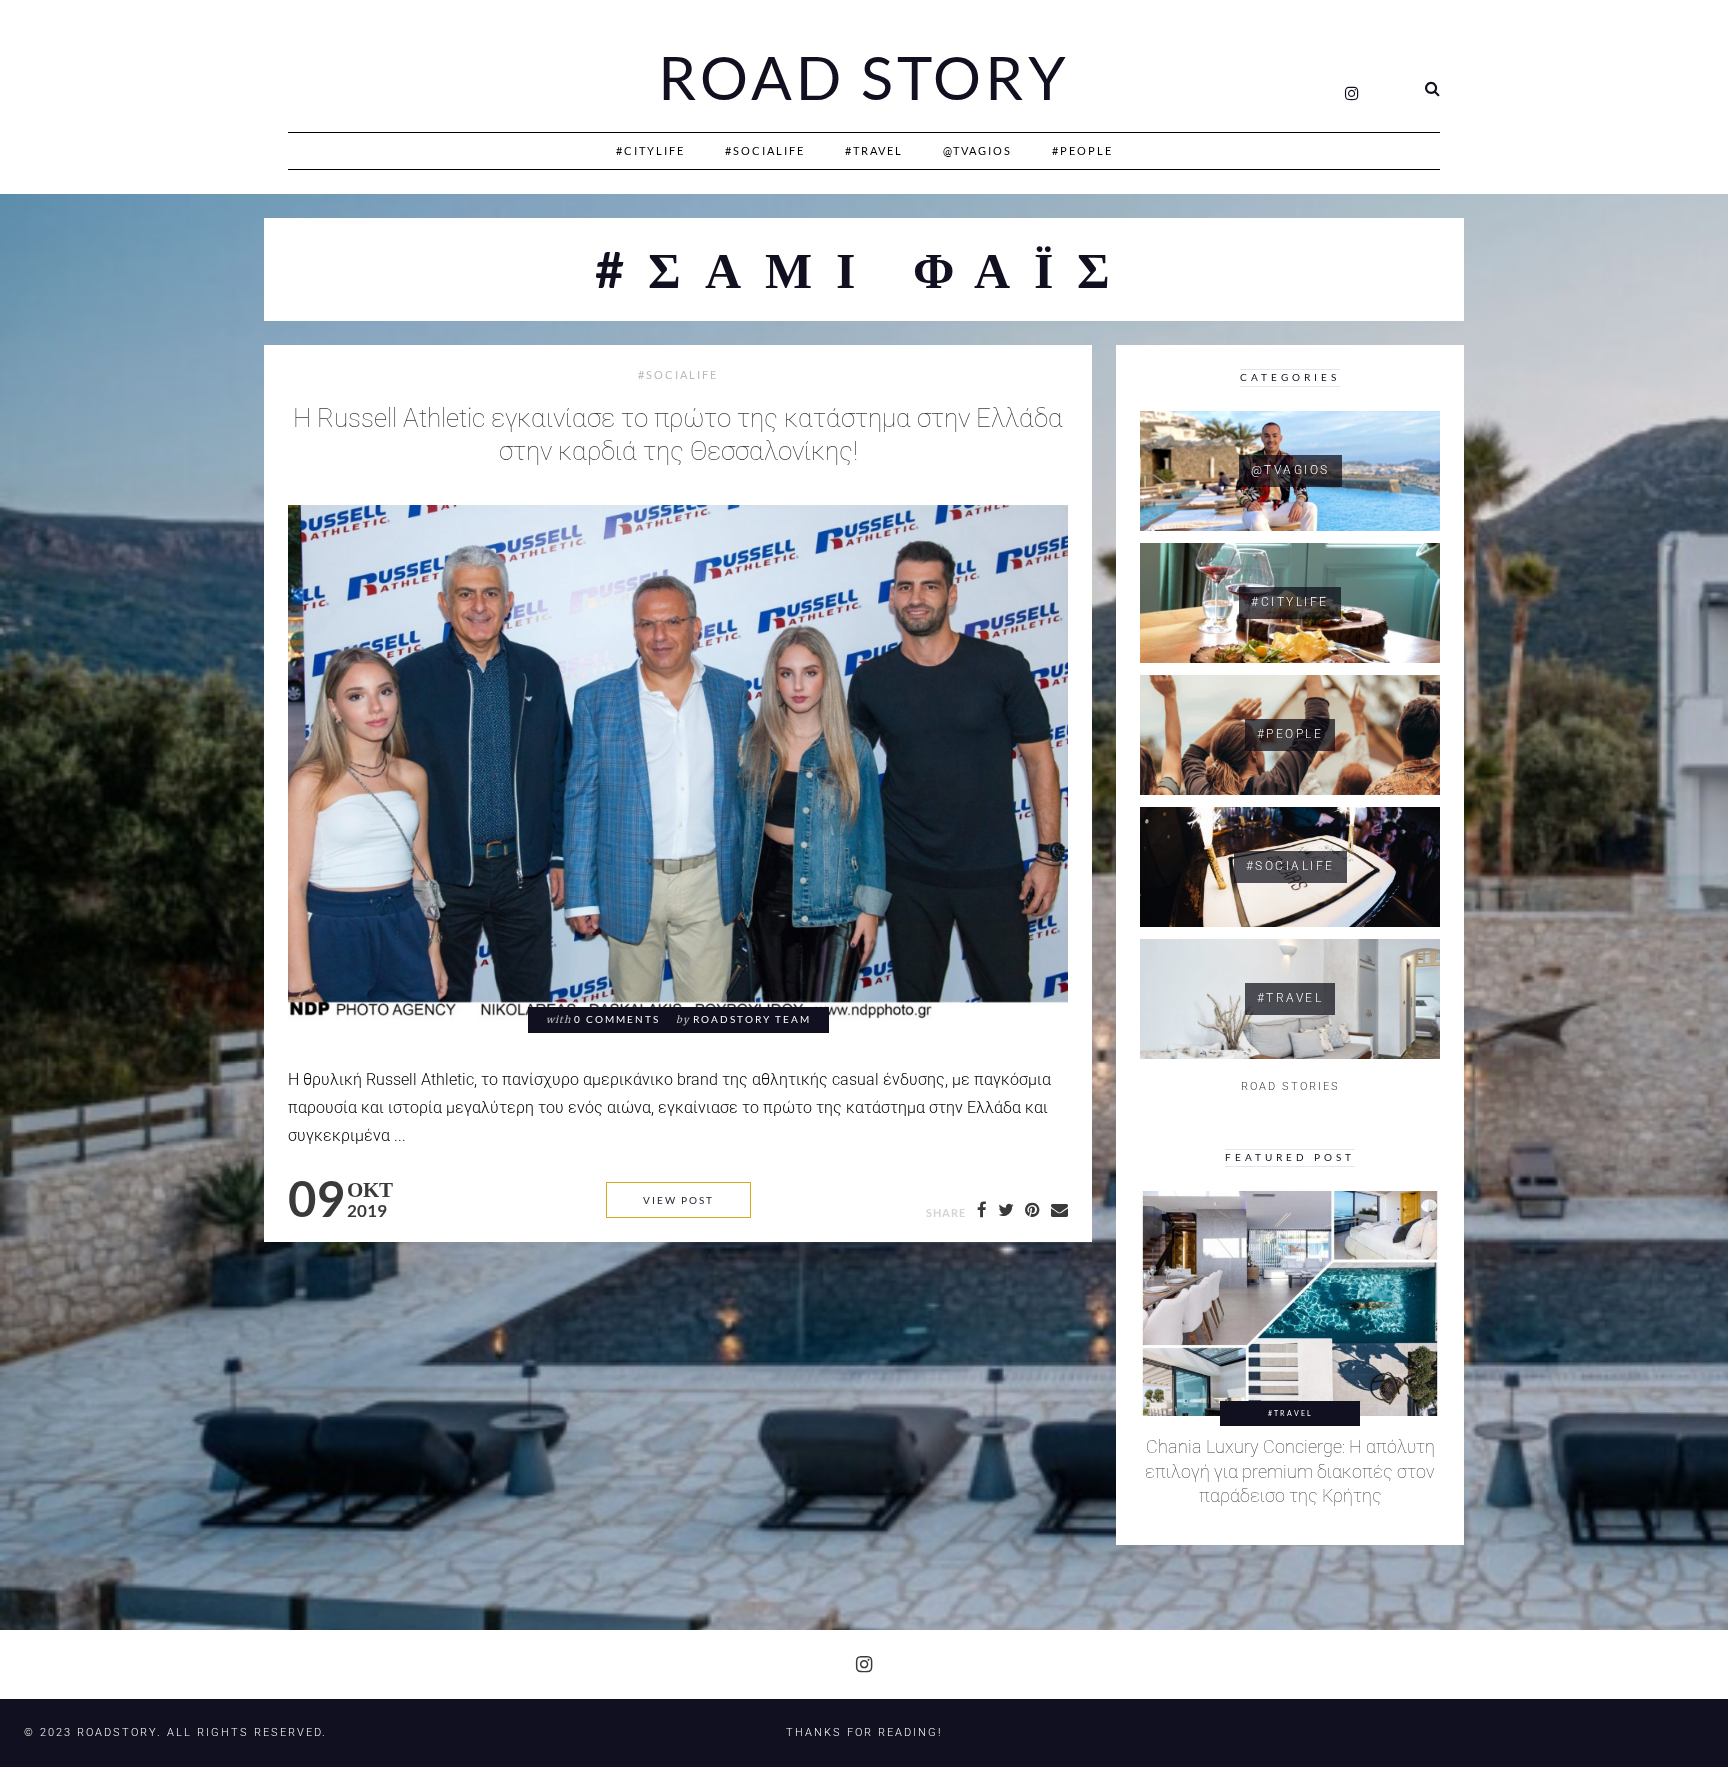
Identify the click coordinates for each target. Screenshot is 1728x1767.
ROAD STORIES (1290, 1086)
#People (1082, 150)
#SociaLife (765, 150)
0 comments (617, 1019)
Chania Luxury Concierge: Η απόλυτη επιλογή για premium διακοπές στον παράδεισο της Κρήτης (1290, 1471)
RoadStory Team (752, 1019)
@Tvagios (977, 150)
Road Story (864, 78)
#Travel (874, 150)
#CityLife (650, 150)
